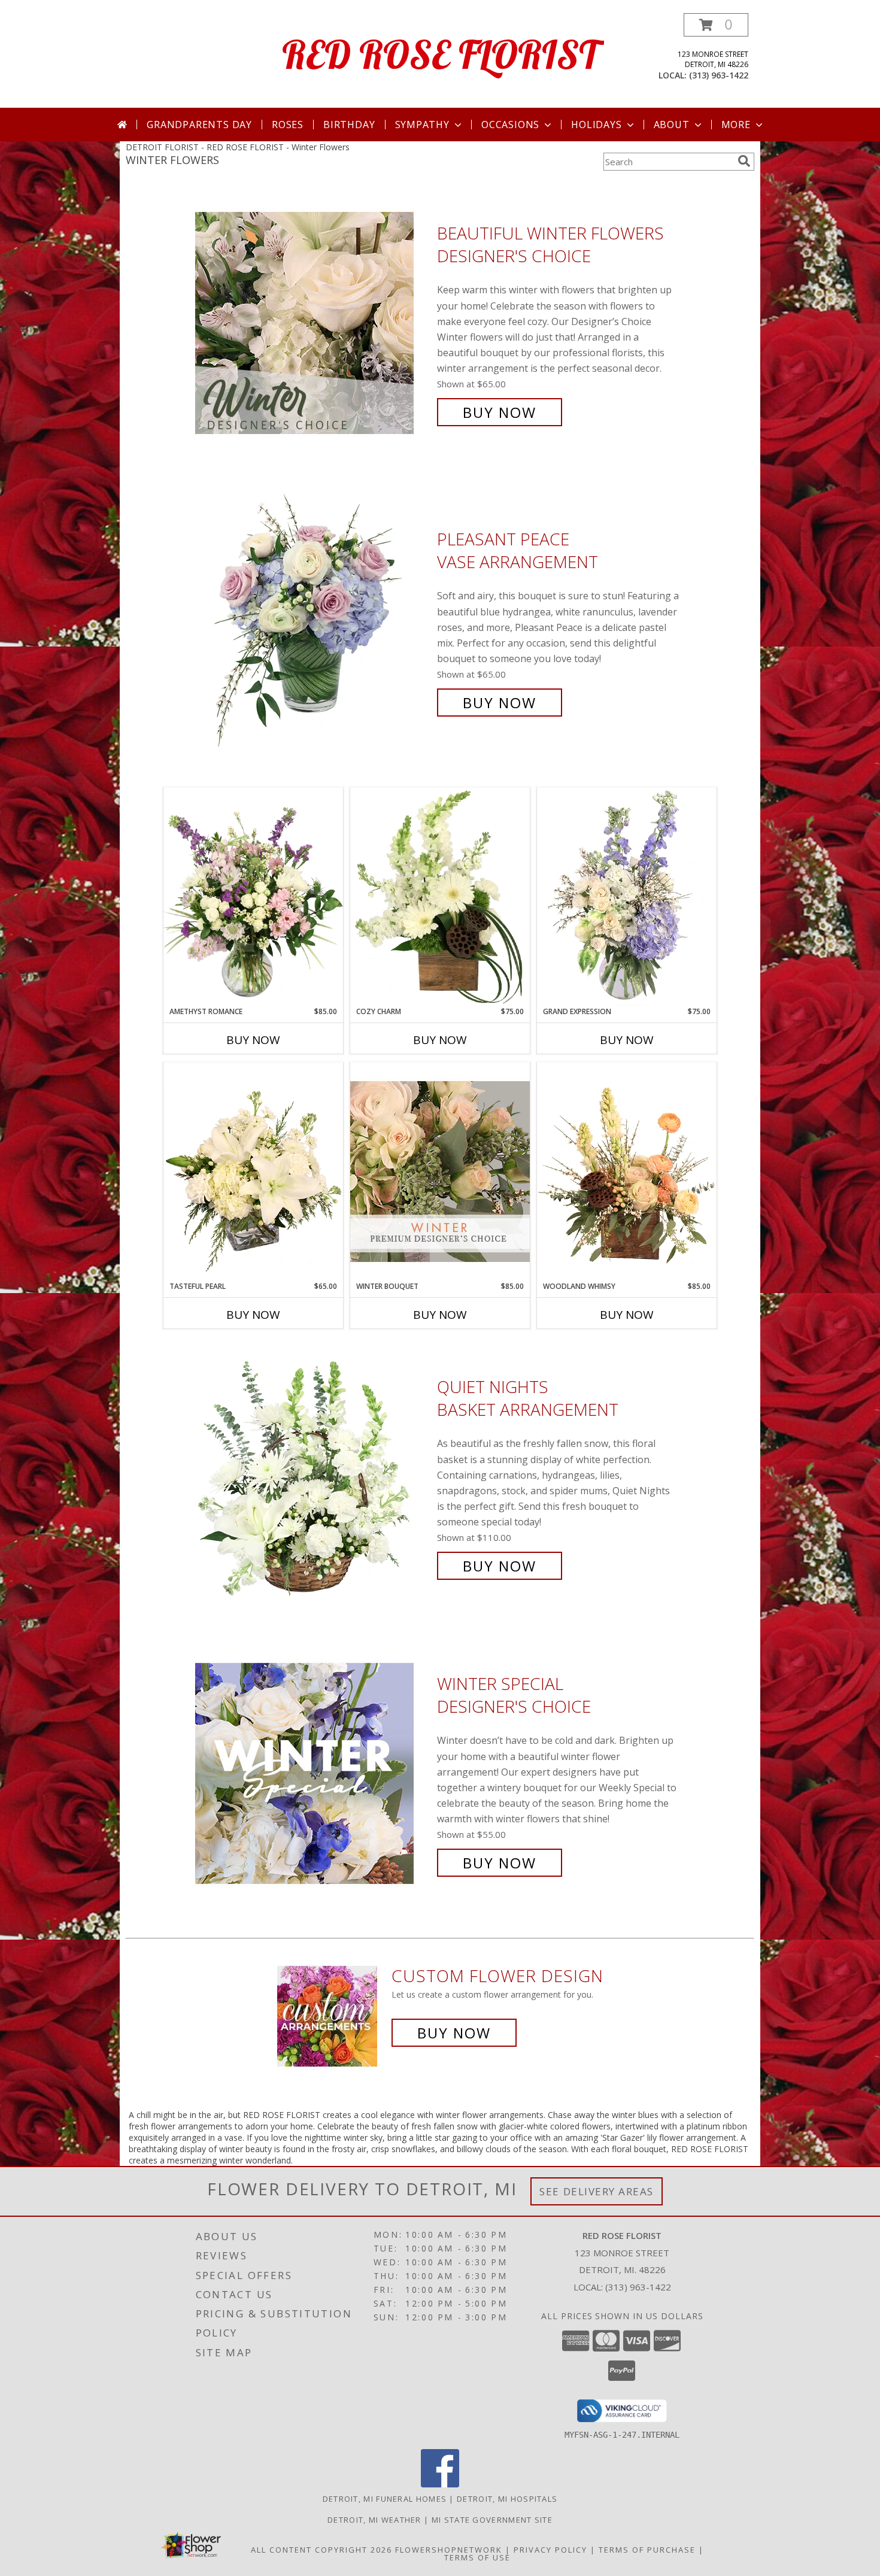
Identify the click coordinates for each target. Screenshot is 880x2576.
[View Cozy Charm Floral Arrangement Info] (440, 897)
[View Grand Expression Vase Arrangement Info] (627, 897)
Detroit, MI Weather (374, 2520)
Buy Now (500, 412)
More (736, 125)
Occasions (510, 125)
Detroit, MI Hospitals (507, 2499)
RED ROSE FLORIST (440, 54)
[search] (744, 161)
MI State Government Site (492, 2520)
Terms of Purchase (647, 2550)
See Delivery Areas (597, 2191)
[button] (716, 25)
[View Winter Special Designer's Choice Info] (313, 1774)
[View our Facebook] (440, 2484)
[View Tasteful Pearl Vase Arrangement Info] (253, 1172)
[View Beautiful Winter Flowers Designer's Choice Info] (313, 323)
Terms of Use (477, 2557)
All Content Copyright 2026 (321, 2550)
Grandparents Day (199, 125)
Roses (288, 125)
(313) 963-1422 (719, 75)
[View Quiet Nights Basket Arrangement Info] (313, 1477)
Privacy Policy (550, 2550)
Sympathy (422, 125)
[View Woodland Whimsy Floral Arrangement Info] (627, 1172)
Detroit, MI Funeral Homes (385, 2499)
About (672, 125)
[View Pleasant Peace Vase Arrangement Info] (313, 621)
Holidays (596, 125)
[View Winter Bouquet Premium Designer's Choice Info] (440, 1171)
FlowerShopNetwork (449, 2550)
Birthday (349, 125)
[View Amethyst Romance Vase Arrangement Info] (253, 897)
